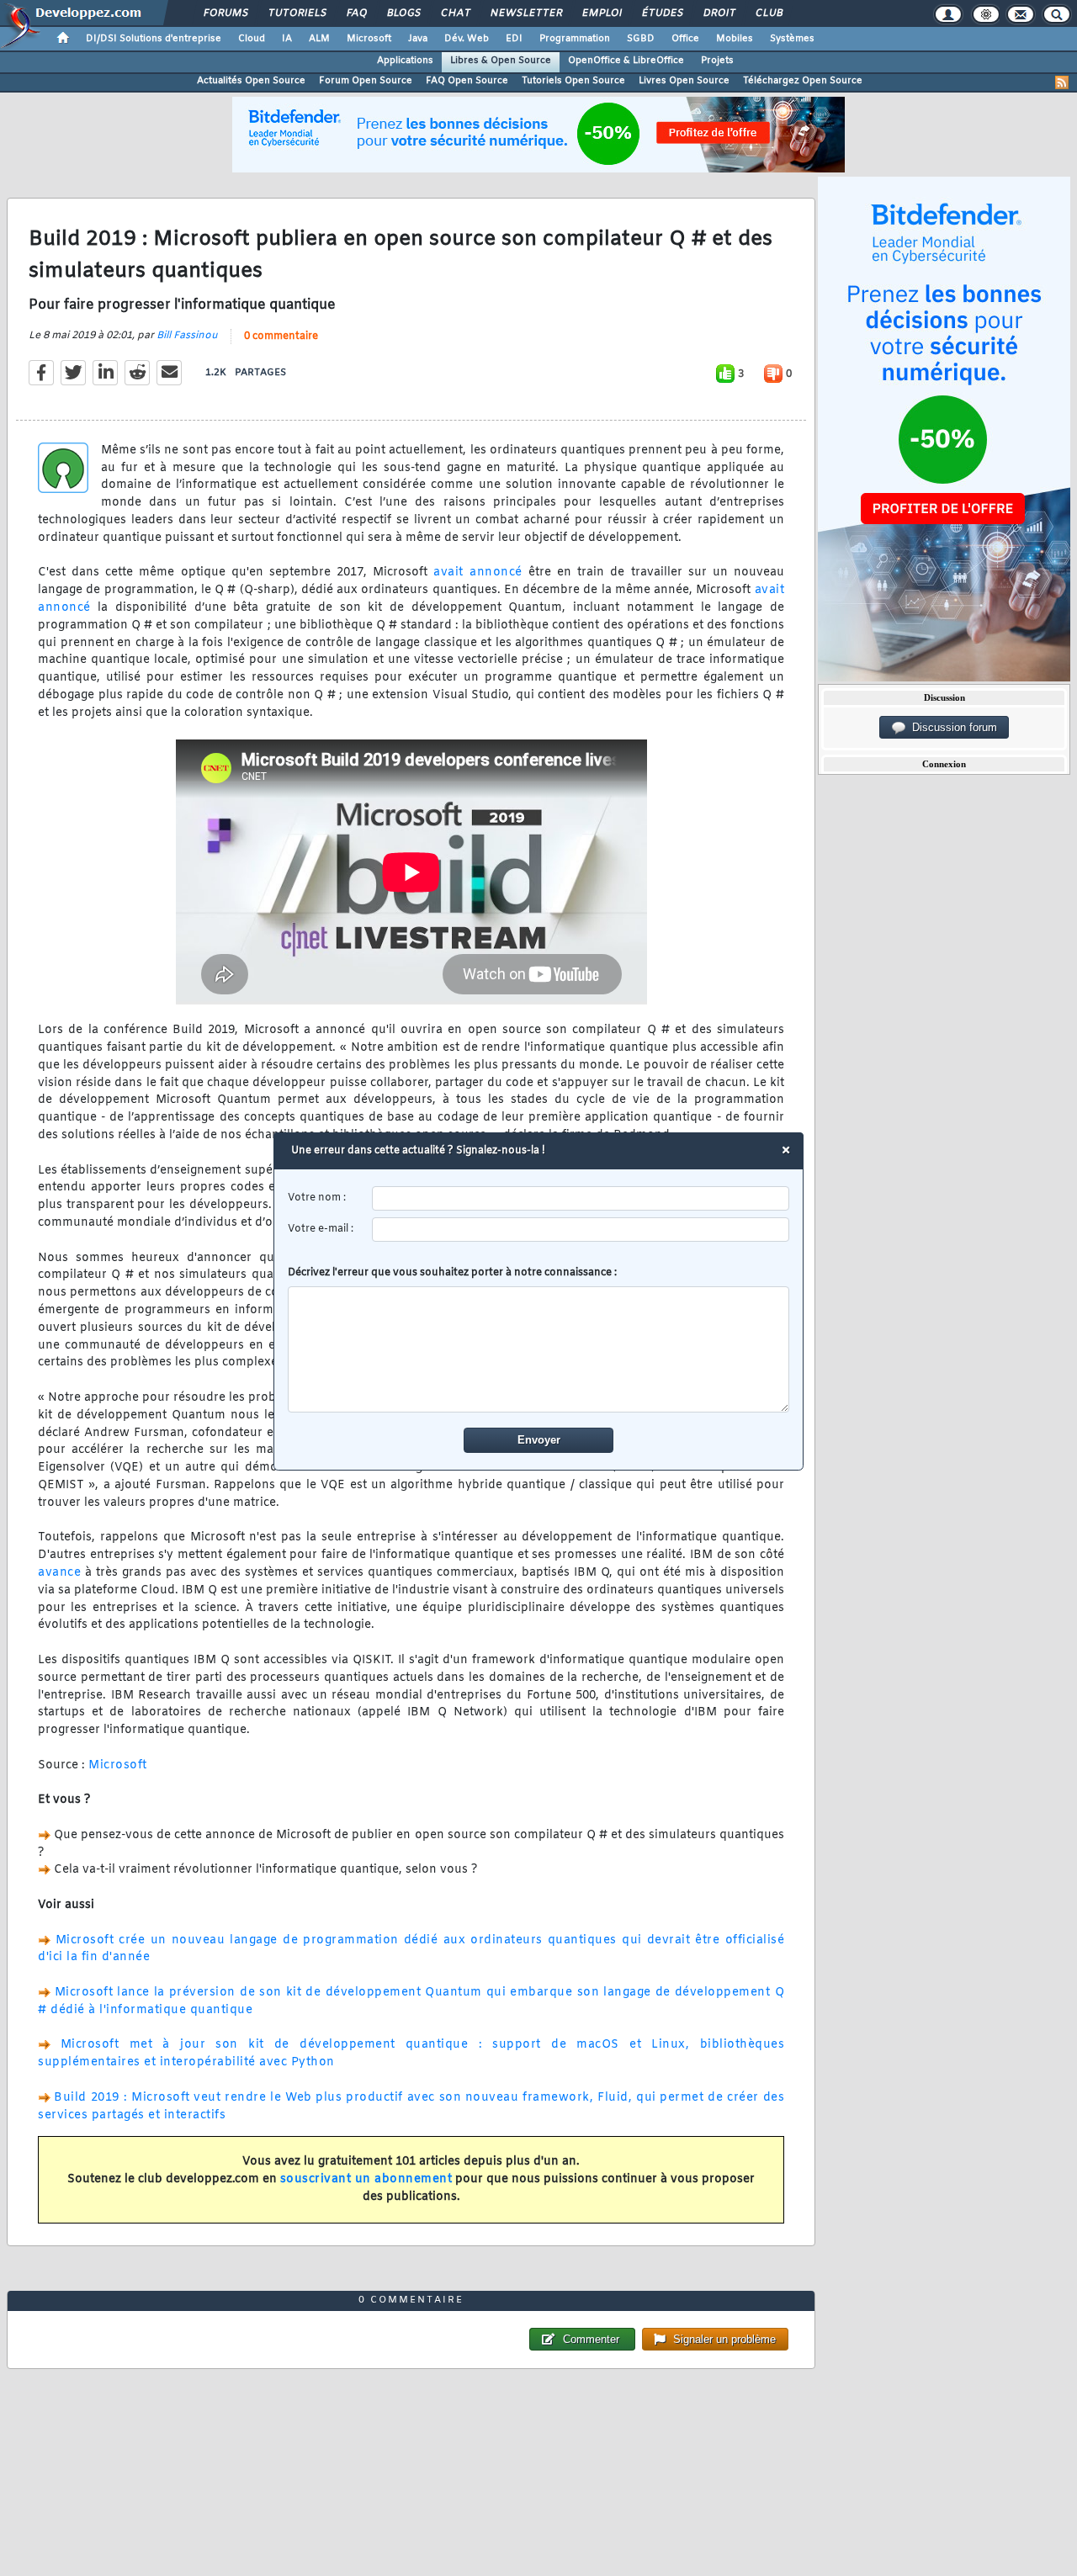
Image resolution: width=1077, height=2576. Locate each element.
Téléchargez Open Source (803, 81)
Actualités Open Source (251, 81)
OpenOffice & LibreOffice (626, 61)
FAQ (356, 13)
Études (662, 13)
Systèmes (792, 39)
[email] (581, 1230)
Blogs (403, 13)
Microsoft (369, 39)
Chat (455, 13)
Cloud (252, 39)
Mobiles (735, 39)
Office (685, 39)
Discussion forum (951, 727)
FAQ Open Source (467, 81)
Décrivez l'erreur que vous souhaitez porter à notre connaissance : (452, 1273)
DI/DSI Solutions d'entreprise (154, 39)
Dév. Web (467, 39)
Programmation (575, 39)
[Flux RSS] (1062, 82)
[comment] (539, 1349)
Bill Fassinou (187, 336)
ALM (319, 39)
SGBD (641, 39)
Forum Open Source (366, 81)
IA (287, 39)
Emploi (601, 13)
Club (768, 13)
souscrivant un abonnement (366, 2179)
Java (418, 39)
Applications (405, 61)
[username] (581, 1198)
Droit (719, 13)
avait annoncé (478, 572)
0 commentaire (281, 337)
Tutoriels (297, 13)
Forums (225, 13)
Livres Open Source (684, 81)
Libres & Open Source (501, 61)
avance (59, 1573)
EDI (514, 39)
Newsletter (525, 13)
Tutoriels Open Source (573, 81)
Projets (717, 61)
